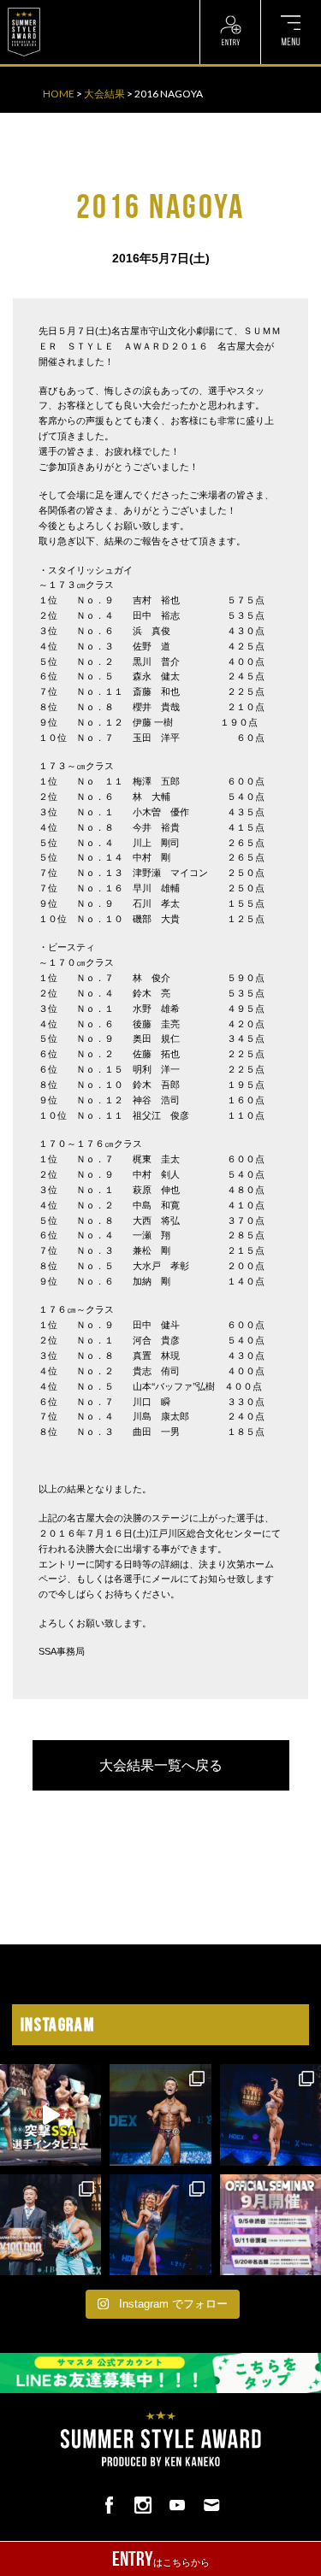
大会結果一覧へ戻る (161, 1765)
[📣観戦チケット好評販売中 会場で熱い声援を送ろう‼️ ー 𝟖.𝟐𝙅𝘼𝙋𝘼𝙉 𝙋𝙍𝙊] (160, 2114)
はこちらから (161, 2559)
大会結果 (104, 94)
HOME (59, 94)
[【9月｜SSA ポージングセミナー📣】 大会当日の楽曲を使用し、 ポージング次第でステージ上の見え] (270, 2225)
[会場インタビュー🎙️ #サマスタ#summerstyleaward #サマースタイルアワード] (51, 2114)
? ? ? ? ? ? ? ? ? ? (84, 9)
